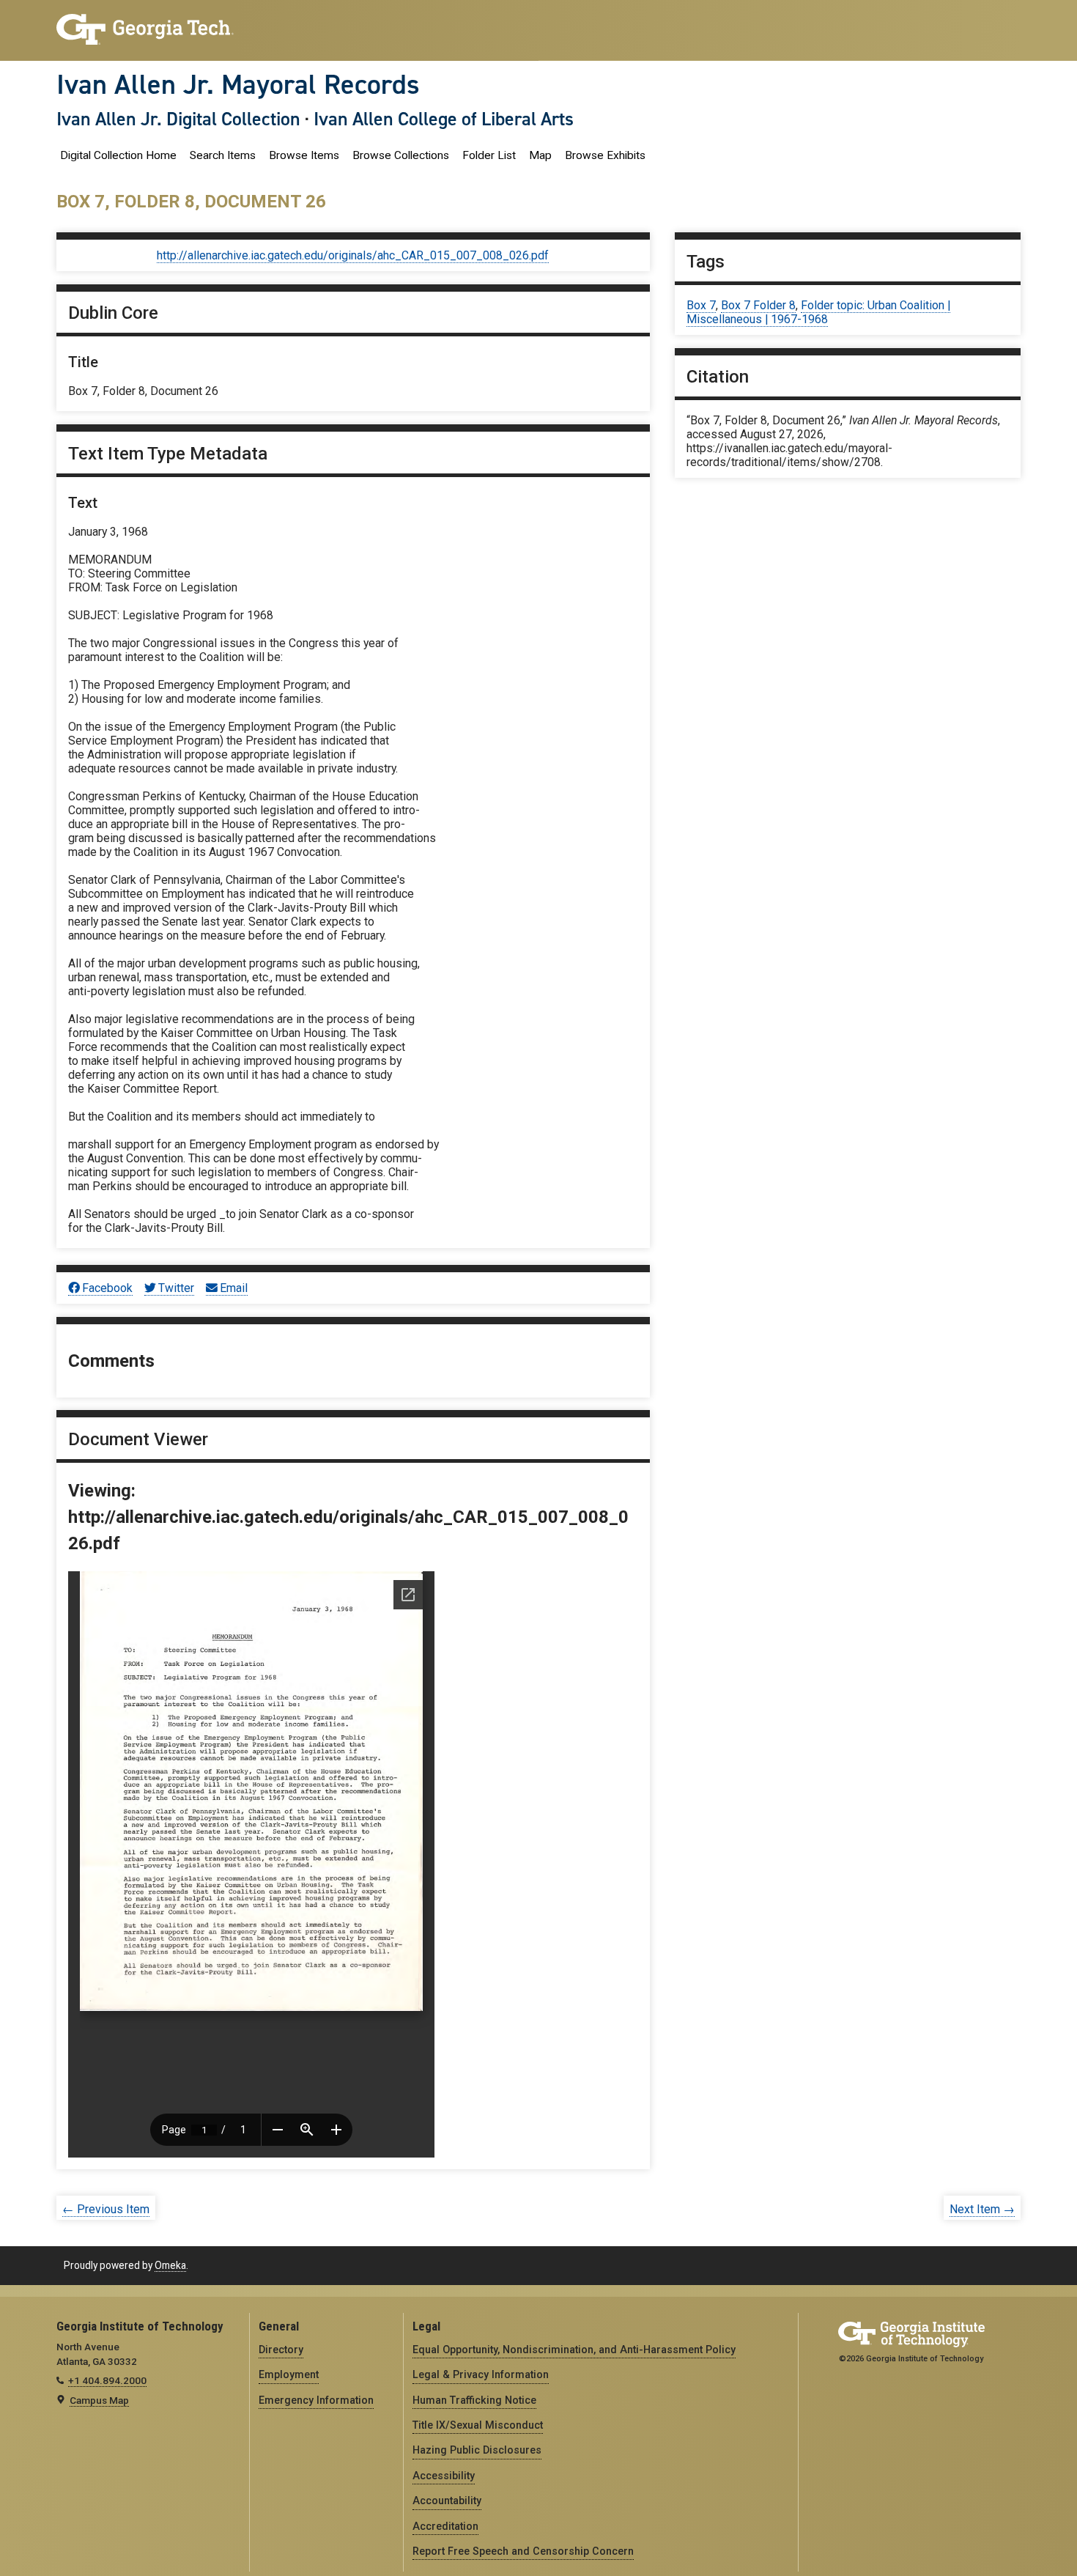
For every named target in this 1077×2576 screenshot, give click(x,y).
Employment (289, 2374)
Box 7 (701, 305)
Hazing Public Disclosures (477, 2450)
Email (234, 1288)
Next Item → (982, 2209)
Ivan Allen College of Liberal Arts (444, 119)
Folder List (489, 155)
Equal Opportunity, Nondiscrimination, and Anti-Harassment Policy (574, 2350)
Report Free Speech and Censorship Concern (523, 2551)
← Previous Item (106, 2209)
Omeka (170, 2265)
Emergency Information (316, 2400)
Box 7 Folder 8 (758, 305)
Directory (281, 2350)
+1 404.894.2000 (107, 2380)
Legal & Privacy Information (481, 2374)
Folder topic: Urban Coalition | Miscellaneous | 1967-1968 (818, 312)
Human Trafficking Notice (474, 2400)
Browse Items (304, 155)
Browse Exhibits (605, 155)
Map (540, 155)
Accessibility (444, 2476)
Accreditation (445, 2526)
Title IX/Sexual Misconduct (478, 2425)
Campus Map (99, 2400)
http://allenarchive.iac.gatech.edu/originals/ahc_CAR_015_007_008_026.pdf (353, 255)
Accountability (447, 2501)
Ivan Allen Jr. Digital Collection (178, 119)
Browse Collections (401, 155)
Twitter (176, 1288)
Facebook (107, 1288)
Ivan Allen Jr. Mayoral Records (238, 84)
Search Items (223, 155)
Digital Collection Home (118, 155)
